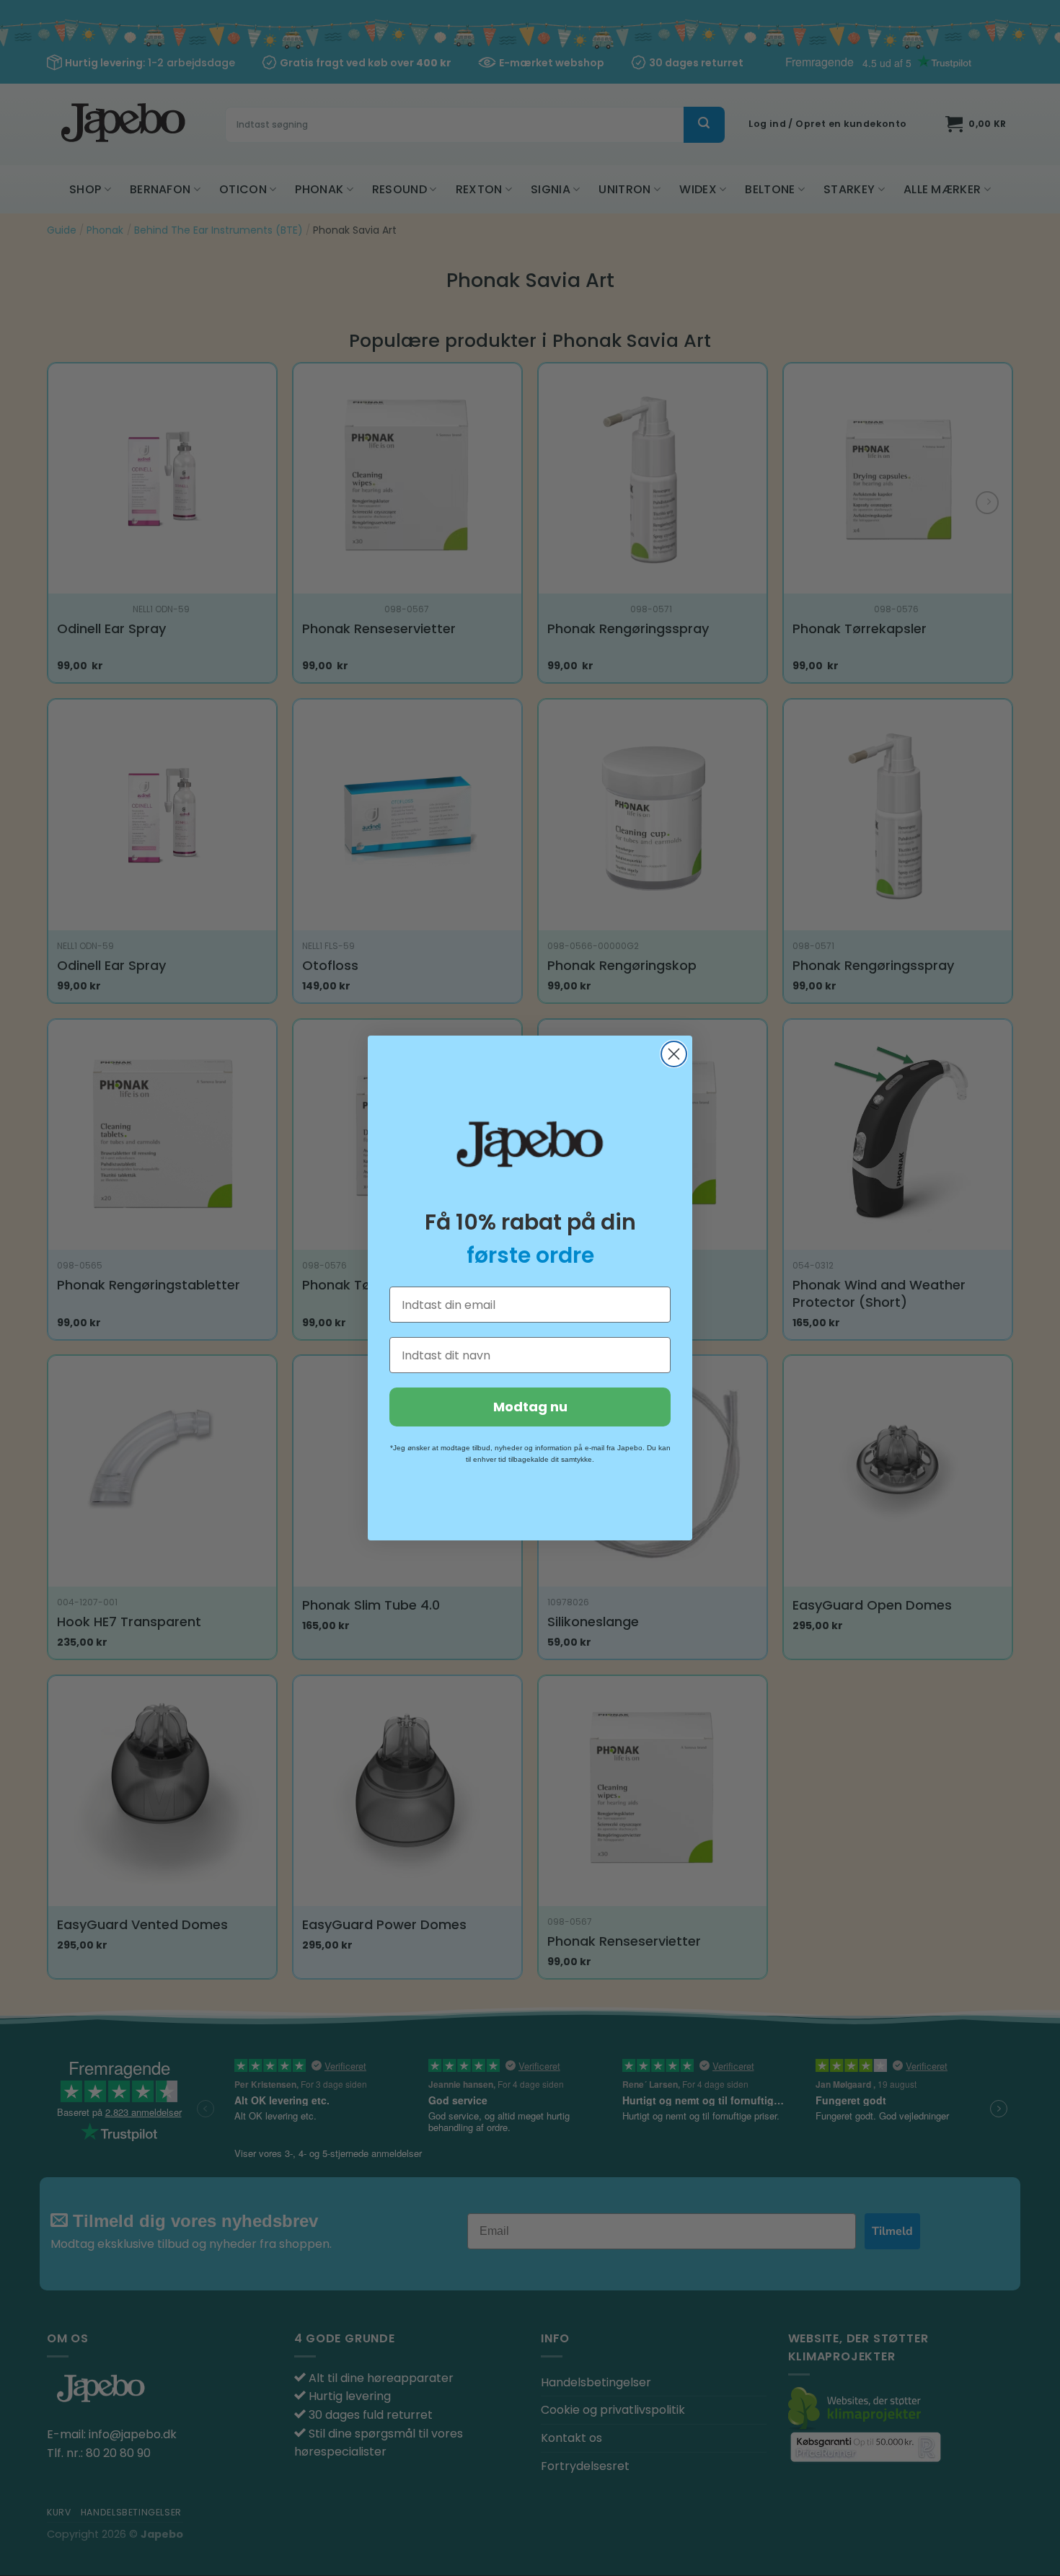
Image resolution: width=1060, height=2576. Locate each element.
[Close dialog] (674, 1054)
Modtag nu (530, 1407)
